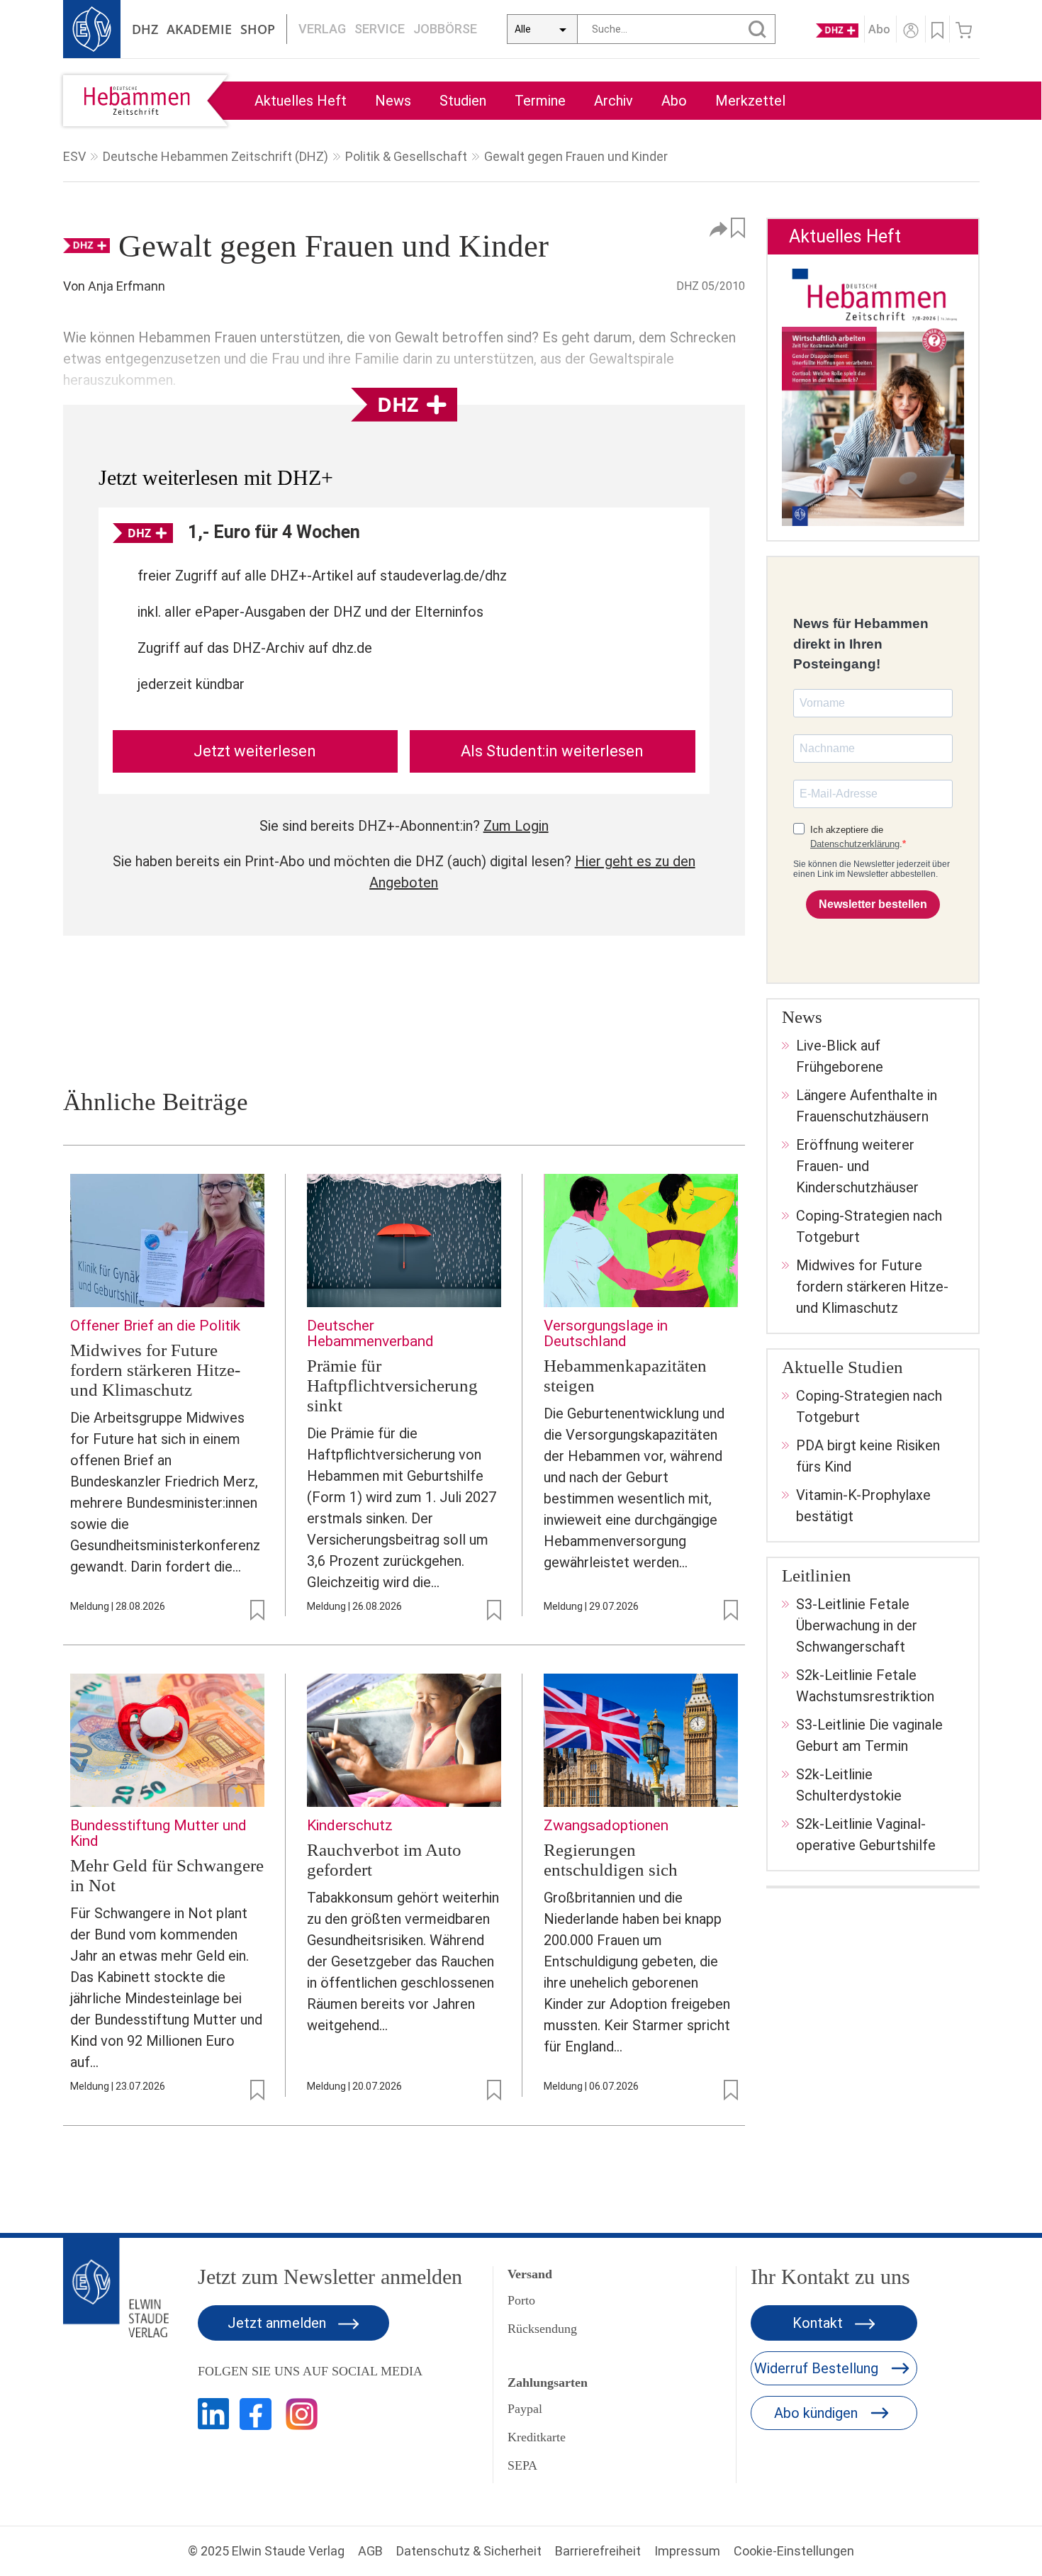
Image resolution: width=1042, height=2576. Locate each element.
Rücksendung (542, 2329)
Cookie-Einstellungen (794, 2551)
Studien (463, 101)
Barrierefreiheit (598, 2551)
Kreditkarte (537, 2437)
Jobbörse (445, 29)
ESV (74, 156)
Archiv (614, 101)
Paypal (525, 2409)
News (393, 101)
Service (380, 29)
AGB (370, 2551)
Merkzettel (750, 101)
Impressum (687, 2551)
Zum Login (516, 826)
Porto (521, 2300)
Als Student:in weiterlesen (552, 751)
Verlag (322, 29)
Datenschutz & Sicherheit (469, 2551)
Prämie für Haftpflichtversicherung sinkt (392, 1385)
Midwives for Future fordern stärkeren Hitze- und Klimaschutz (155, 1370)
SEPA (522, 2465)
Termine (540, 101)
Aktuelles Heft (301, 101)
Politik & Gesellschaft (406, 156)
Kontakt (819, 2323)
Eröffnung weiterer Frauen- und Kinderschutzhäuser (857, 1166)
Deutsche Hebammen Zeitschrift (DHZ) (215, 156)
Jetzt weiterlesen (255, 751)
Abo (674, 101)
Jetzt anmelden (279, 2323)
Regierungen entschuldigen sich (611, 1860)
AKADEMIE (199, 29)
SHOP (258, 29)
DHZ (145, 29)
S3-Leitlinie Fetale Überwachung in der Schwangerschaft (857, 1625)
